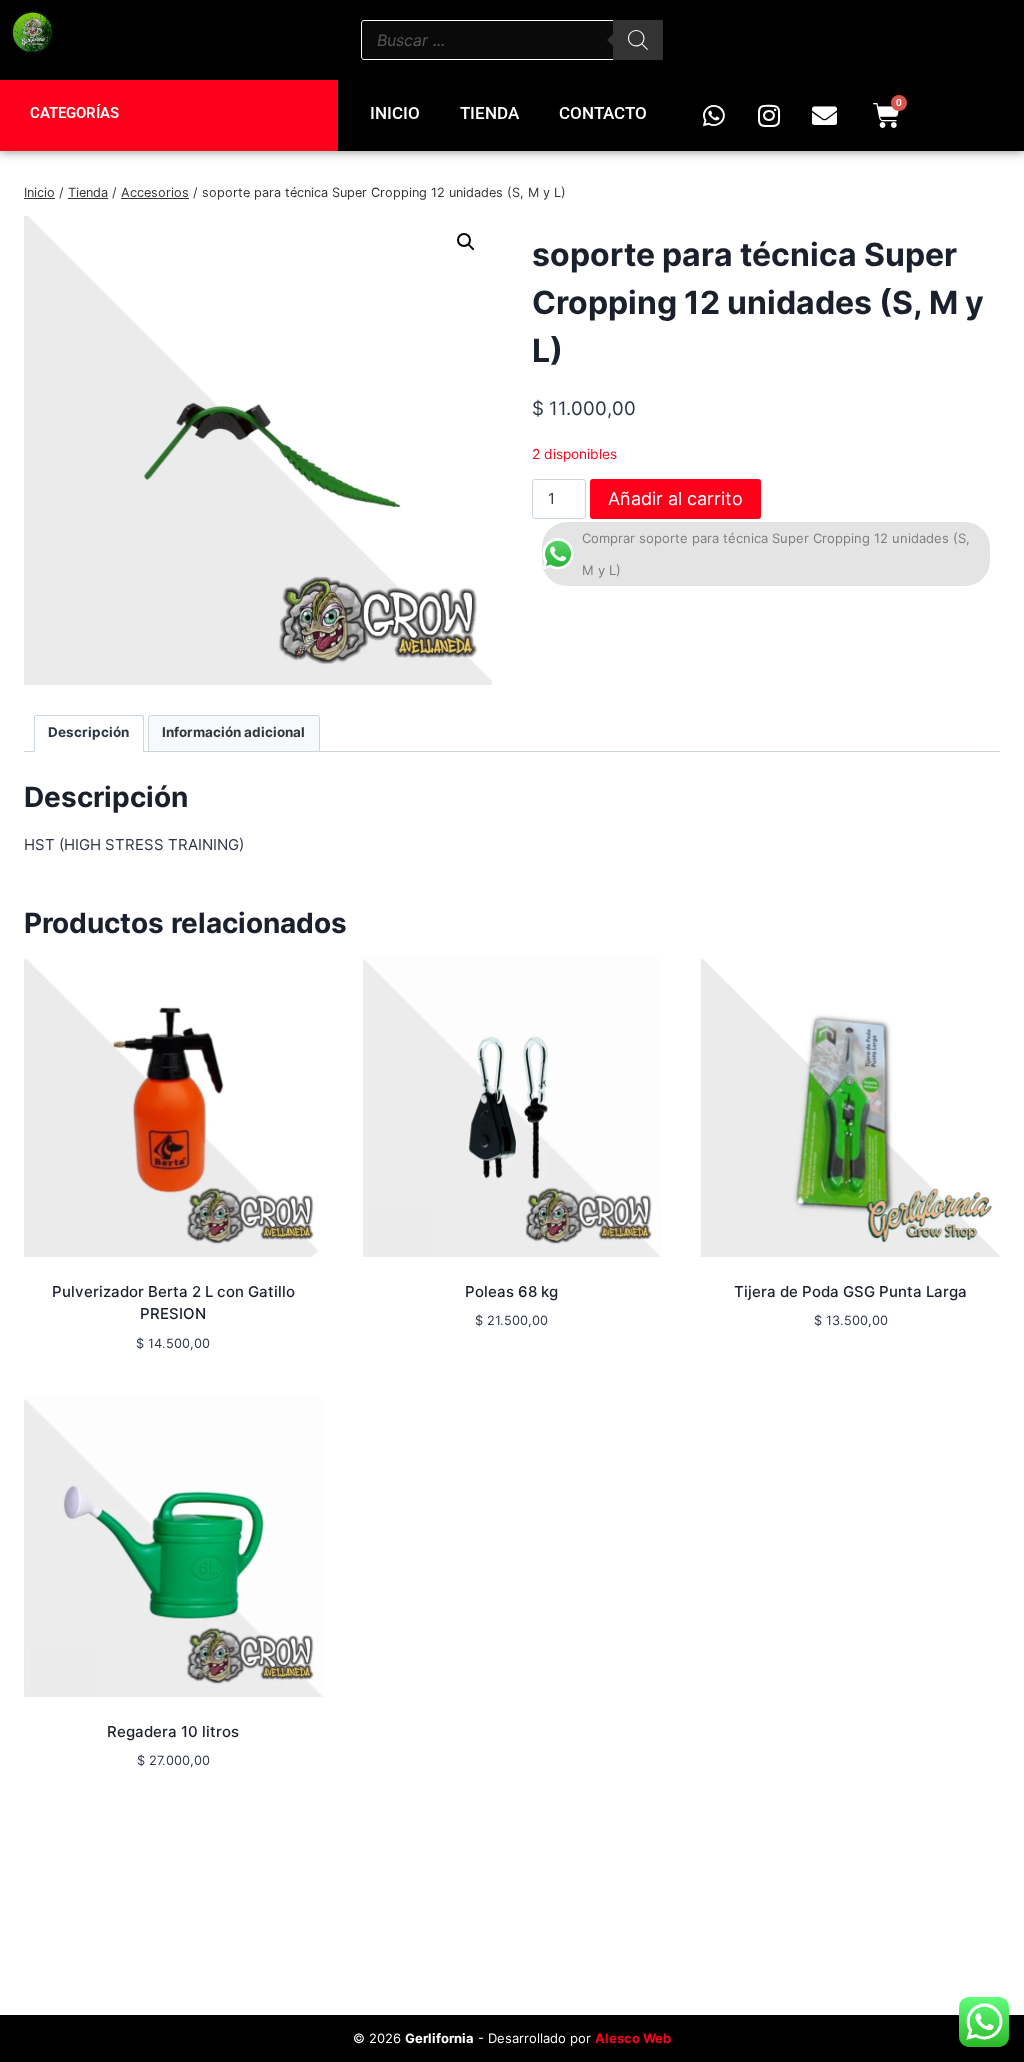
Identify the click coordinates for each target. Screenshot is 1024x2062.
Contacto (603, 113)
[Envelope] (824, 116)
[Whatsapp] (714, 116)
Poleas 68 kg (511, 1291)
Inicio (395, 113)
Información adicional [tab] (233, 732)
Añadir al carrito (675, 498)
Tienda (489, 113)
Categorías (74, 113)
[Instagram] (769, 116)
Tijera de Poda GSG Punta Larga (850, 1291)
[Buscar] (638, 40)
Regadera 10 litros (173, 1731)
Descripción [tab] (88, 732)
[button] (466, 242)
